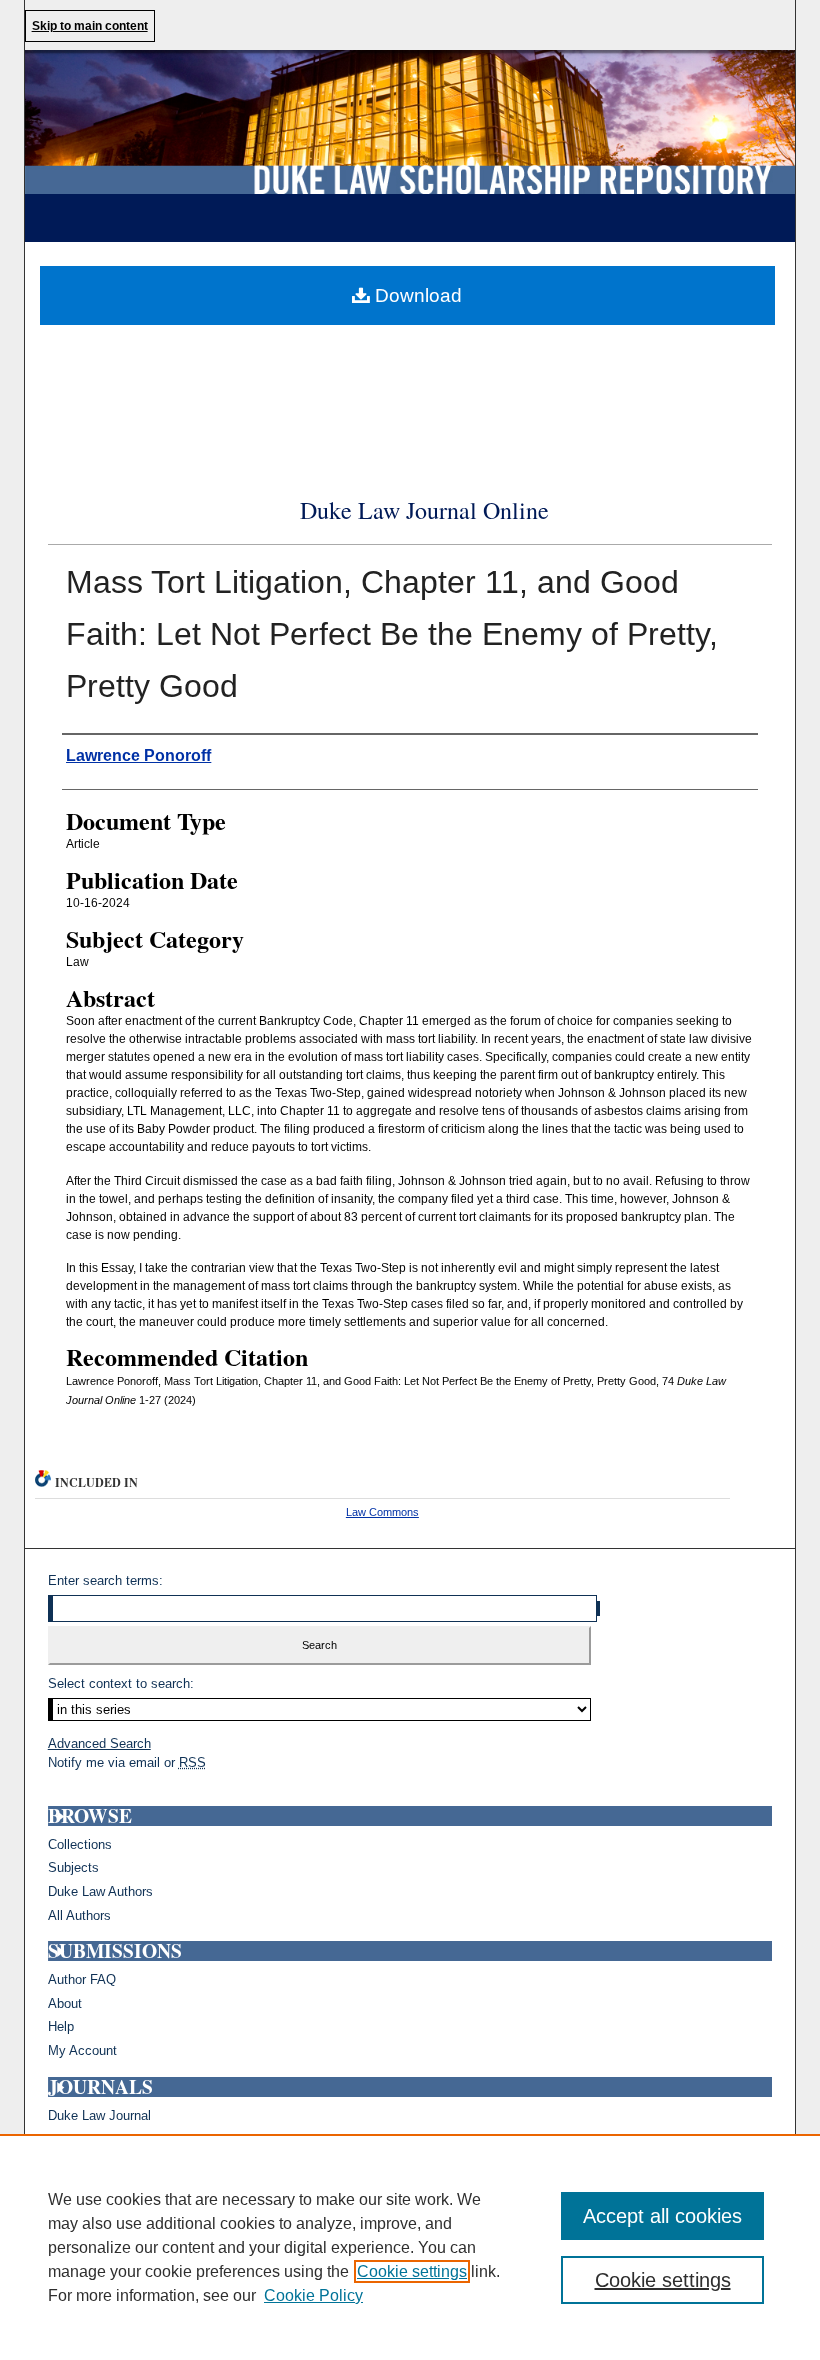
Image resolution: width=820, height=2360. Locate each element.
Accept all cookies (662, 2216)
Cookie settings (412, 2271)
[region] (410, 2247)
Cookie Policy (313, 2295)
